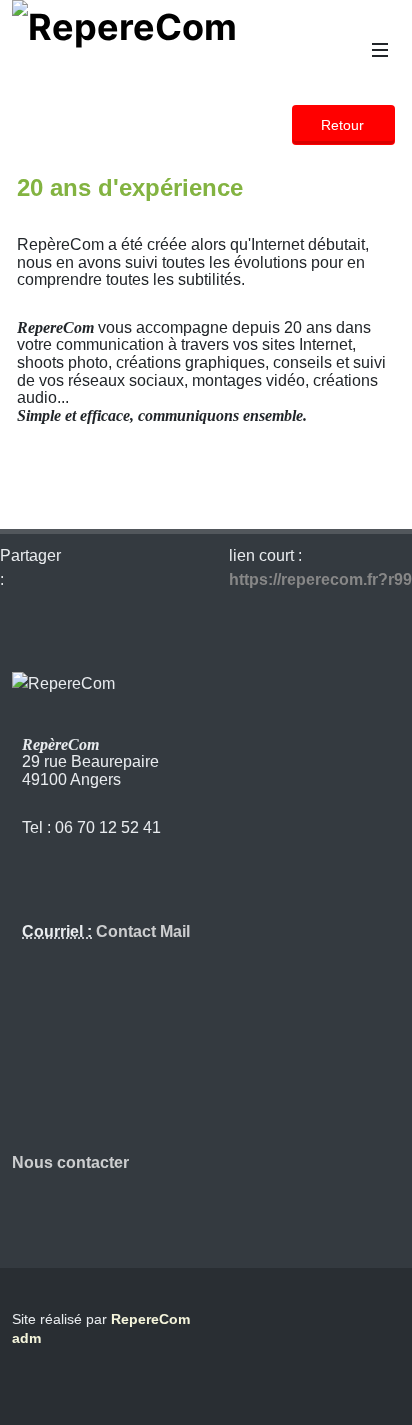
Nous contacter (70, 1162)
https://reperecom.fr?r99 (320, 579)
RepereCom (150, 1319)
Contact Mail (141, 931)
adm (26, 1338)
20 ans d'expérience (130, 187)
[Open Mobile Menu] (380, 50)
